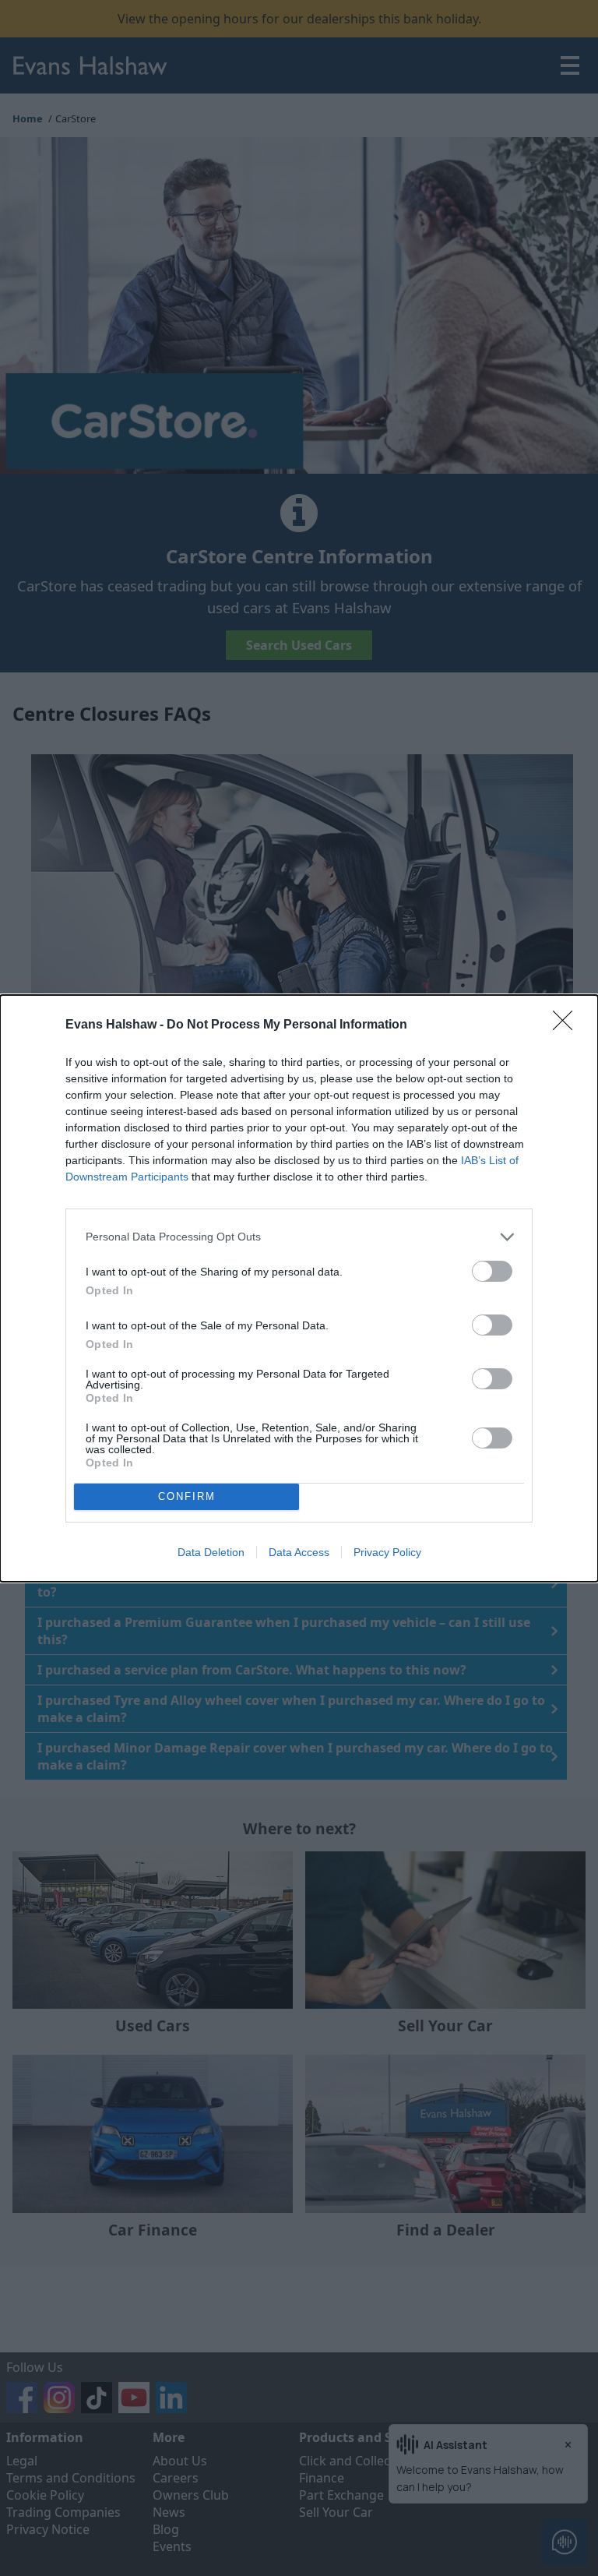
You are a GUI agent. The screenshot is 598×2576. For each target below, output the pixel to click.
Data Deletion (211, 1552)
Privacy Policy (387, 1552)
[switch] (492, 1271)
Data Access (299, 1552)
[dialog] (299, 1288)
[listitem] (299, 1237)
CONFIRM (187, 1496)
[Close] (568, 1025)
